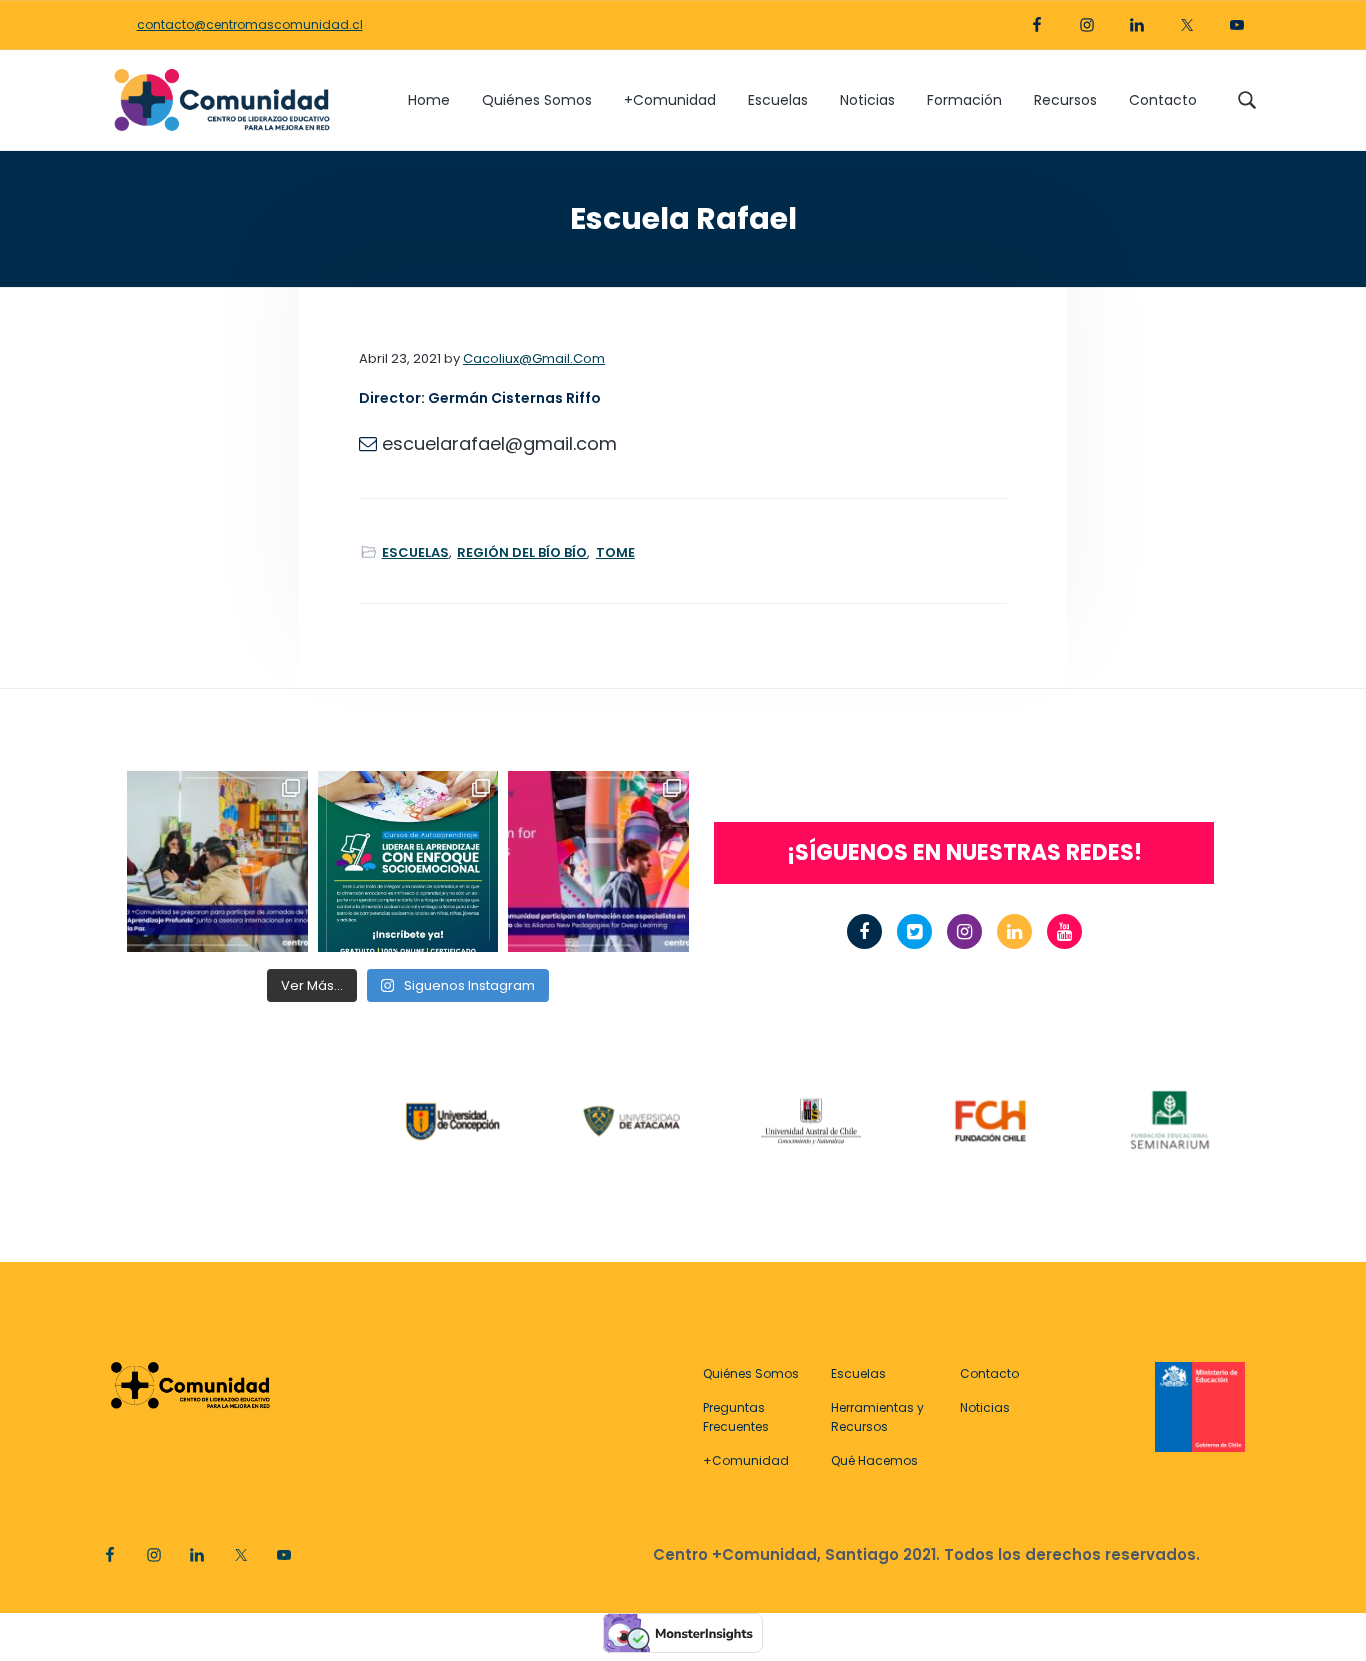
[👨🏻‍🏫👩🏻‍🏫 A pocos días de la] (598, 861)
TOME (615, 552)
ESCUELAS (415, 552)
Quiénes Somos (751, 1373)
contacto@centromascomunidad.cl (250, 24)
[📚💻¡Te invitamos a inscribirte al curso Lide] (408, 861)
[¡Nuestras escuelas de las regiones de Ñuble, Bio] (217, 861)
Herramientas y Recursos (877, 1417)
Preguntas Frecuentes (736, 1417)
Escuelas (858, 1373)
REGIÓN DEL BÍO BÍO (522, 552)
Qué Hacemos (874, 1460)
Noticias (985, 1407)
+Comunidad (746, 1460)
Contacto (989, 1373)
